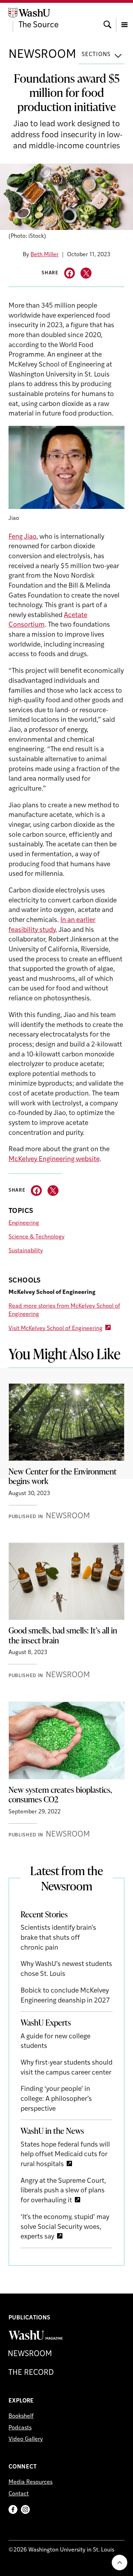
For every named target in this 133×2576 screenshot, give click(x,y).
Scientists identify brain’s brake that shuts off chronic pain (58, 1938)
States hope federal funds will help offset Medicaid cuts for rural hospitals (65, 2155)
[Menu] (124, 18)
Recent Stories (44, 1914)
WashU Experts (46, 2022)
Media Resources (31, 2482)
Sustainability (26, 1251)
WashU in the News (52, 2131)
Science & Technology (37, 1237)
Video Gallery (26, 2439)
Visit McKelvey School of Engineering (56, 1329)
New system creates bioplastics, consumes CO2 (60, 1795)
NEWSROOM (42, 55)
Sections (96, 55)
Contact (19, 2494)
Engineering (24, 1223)
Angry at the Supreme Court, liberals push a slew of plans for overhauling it (63, 2191)
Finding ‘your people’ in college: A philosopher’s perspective (56, 2099)
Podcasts (20, 2428)
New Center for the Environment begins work (63, 1476)
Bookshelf (21, 2416)
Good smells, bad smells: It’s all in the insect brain (63, 1635)
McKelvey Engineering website (54, 1160)
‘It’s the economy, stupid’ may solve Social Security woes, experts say (65, 2227)
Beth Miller (45, 255)
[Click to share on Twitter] (86, 273)
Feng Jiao (22, 537)
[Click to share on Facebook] (70, 273)
